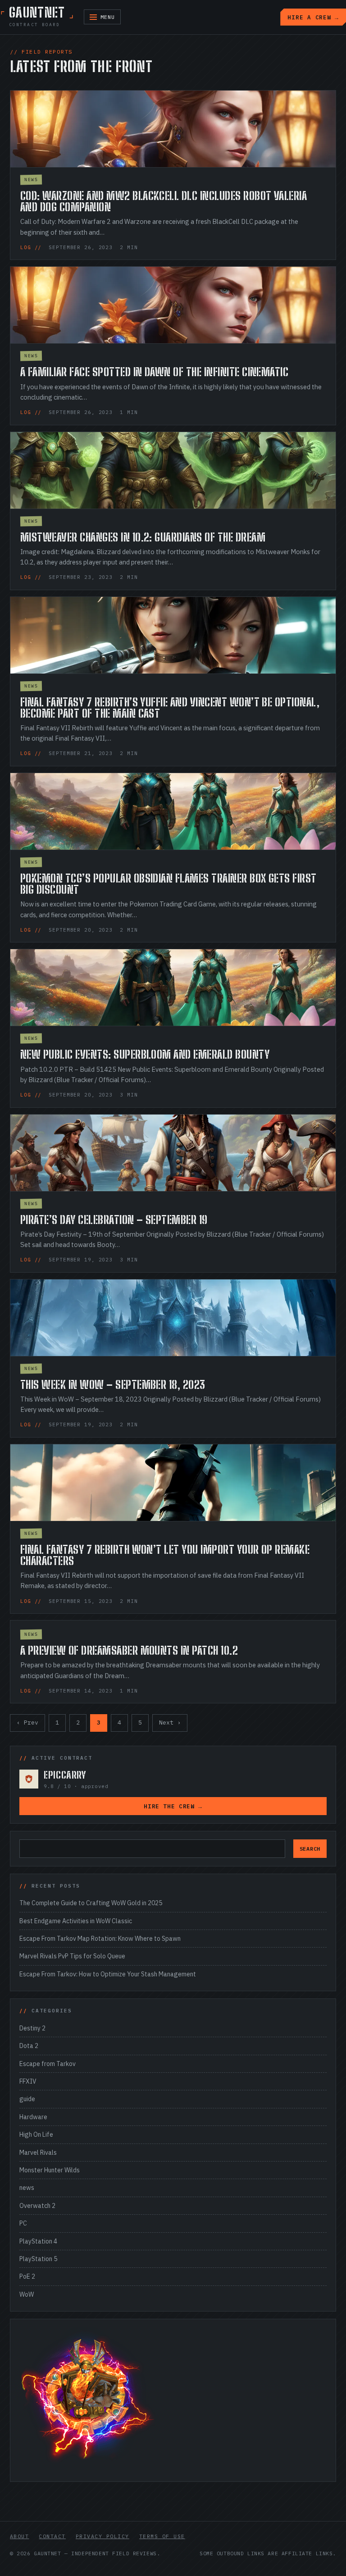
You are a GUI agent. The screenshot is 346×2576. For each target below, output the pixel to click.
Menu (108, 17)
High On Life (36, 2135)
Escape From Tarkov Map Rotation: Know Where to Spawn (100, 1939)
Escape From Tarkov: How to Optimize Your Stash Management (108, 1974)
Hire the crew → (173, 1806)
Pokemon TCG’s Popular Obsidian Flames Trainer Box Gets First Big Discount (168, 884)
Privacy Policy (102, 2536)
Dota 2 (29, 2046)
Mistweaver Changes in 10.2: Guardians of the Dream (143, 537)
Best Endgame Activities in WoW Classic (76, 1921)
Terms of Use (162, 2536)
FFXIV (28, 2081)
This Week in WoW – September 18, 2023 (113, 1385)
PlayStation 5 (38, 2259)
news (31, 180)
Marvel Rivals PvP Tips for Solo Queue (72, 1956)
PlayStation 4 (38, 2241)
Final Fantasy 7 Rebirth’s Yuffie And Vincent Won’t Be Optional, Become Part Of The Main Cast (170, 708)
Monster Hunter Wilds (50, 2170)
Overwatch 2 (37, 2206)
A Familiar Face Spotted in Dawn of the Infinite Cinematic (154, 372)
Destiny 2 (32, 2028)
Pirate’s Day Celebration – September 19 (114, 1220)
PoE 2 (27, 2276)
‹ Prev (27, 1723)
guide (27, 2099)
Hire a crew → (313, 17)
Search (310, 1849)
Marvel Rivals (38, 2153)
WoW (27, 2294)
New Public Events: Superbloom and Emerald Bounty (145, 1054)
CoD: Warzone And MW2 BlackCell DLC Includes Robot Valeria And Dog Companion (164, 201)
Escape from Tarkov (48, 2064)
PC (23, 2223)
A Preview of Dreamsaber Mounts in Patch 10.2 (129, 1650)
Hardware (33, 2117)
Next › (170, 1723)
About (19, 2536)
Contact (52, 2536)
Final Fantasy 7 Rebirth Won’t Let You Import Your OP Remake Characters (165, 1555)
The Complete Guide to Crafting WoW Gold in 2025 (91, 1903)
